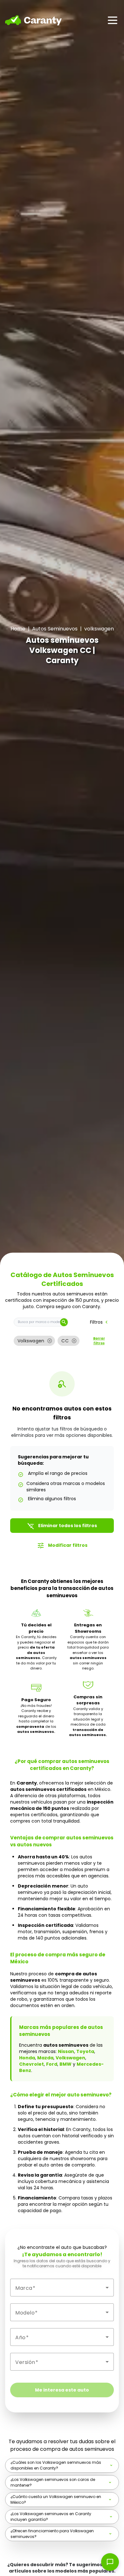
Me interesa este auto (62, 2390)
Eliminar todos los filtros (62, 1526)
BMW (65, 2064)
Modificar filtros (62, 1546)
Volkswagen (70, 2058)
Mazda (45, 2058)
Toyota (85, 2051)
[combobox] (62, 2288)
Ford (52, 2064)
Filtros (100, 1322)
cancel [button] (50, 1341)
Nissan (66, 2051)
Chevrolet (31, 2064)
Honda (27, 2058)
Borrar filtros (99, 1341)
